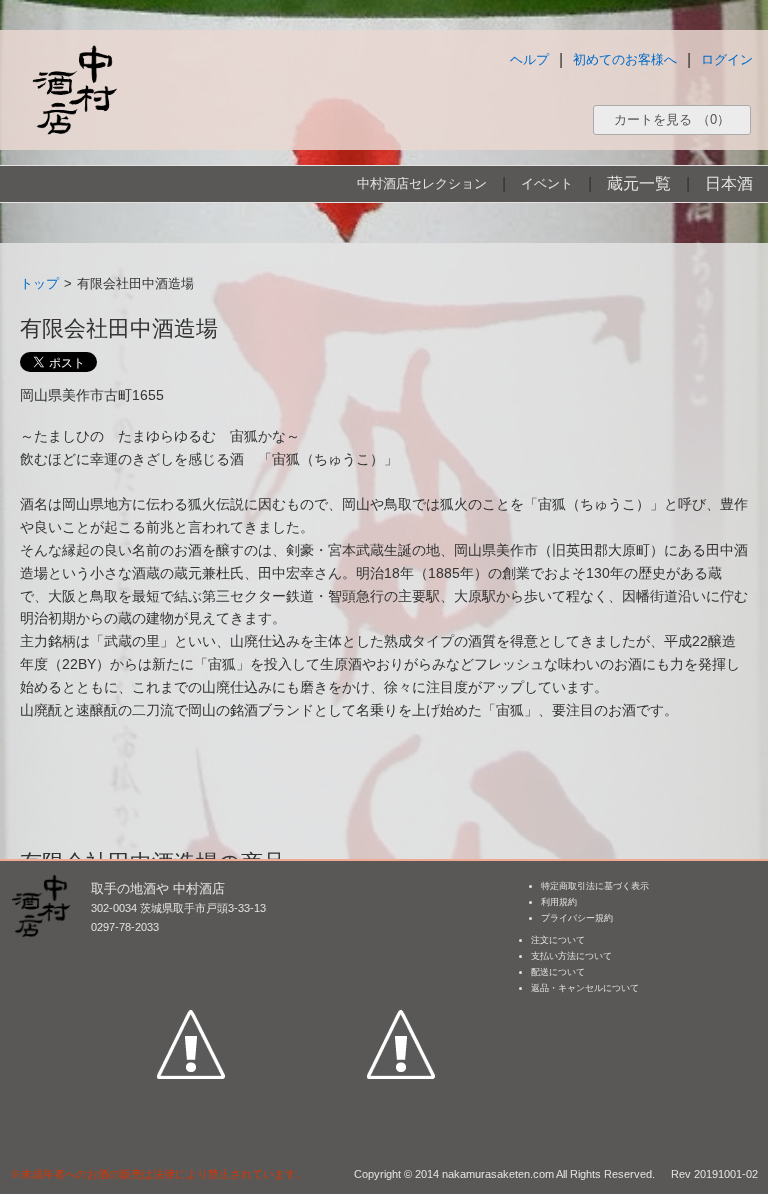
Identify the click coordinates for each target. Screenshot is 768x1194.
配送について (558, 972)
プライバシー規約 (577, 918)
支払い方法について (571, 956)
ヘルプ (529, 59)
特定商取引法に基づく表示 (595, 886)
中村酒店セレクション (422, 183)
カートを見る (672, 119)
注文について (558, 940)
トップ (39, 283)
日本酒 (729, 183)
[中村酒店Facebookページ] (191, 952)
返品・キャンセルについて (585, 988)
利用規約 (559, 902)
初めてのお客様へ (625, 59)
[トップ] (74, 89)
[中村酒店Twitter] (401, 952)
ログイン (727, 59)
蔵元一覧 (639, 183)
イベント (547, 183)
